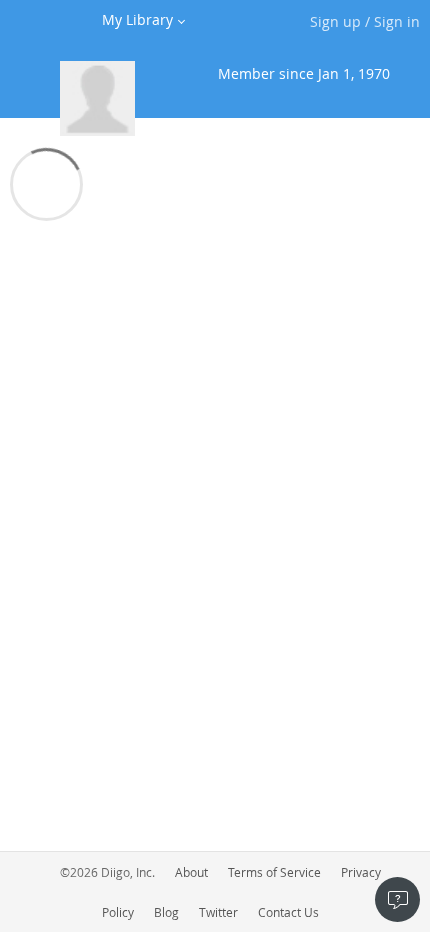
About (191, 872)
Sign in (397, 21)
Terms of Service (274, 872)
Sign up (335, 21)
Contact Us (288, 912)
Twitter (218, 912)
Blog (166, 912)
